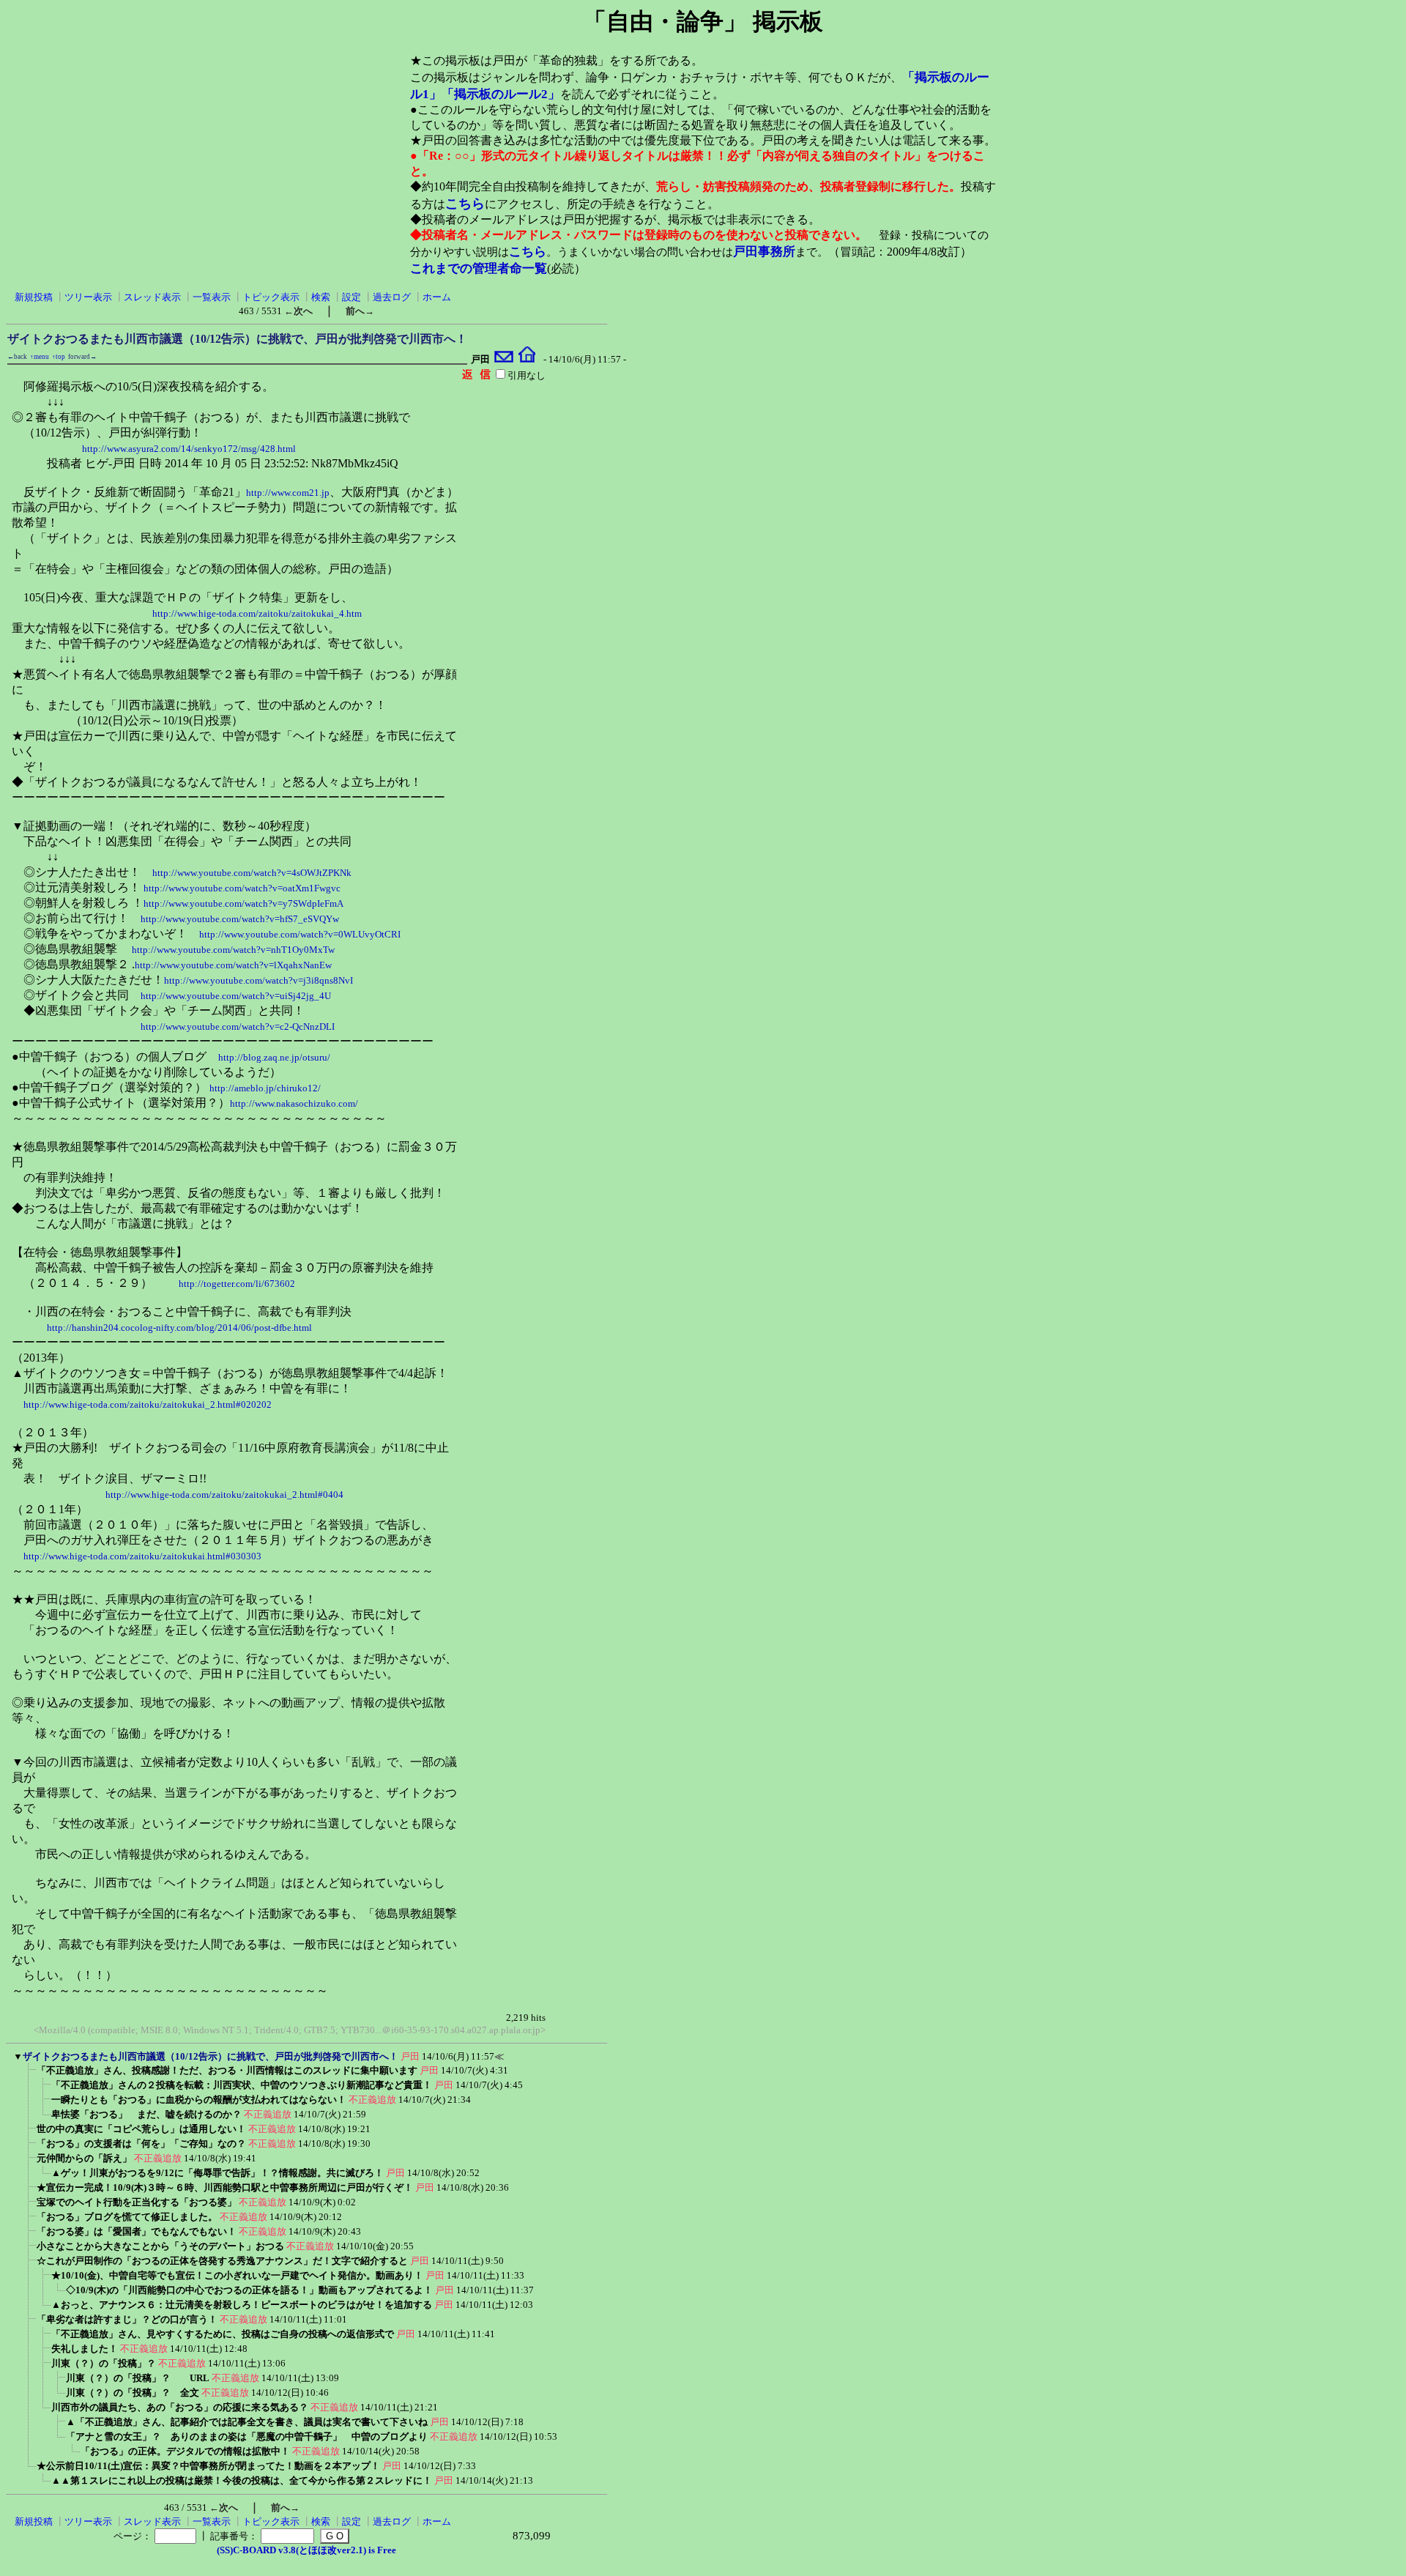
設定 (351, 297)
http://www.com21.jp (288, 493)
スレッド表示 (152, 297)
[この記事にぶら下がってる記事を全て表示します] (29, 2075)
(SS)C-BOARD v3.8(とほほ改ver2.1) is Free (306, 2550)
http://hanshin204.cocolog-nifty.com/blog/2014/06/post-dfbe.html (179, 1328)
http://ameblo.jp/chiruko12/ (265, 1088)
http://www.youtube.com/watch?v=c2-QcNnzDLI (238, 1027)
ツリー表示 (88, 297)
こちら (465, 204)
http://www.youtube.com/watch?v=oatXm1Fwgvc (242, 888)
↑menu (40, 357)
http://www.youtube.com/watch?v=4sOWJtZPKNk (252, 873)
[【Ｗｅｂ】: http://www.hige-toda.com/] (527, 359)
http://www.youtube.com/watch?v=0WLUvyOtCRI (300, 934)
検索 (321, 297)
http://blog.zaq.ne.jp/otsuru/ (274, 1057)
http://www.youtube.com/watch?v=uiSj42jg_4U (236, 996)
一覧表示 (212, 297)
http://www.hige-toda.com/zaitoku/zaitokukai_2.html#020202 (148, 1404)
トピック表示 (271, 297)
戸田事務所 (764, 252)
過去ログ (392, 297)
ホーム (437, 297)
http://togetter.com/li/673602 (237, 1284)
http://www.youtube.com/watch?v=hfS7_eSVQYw (240, 919)
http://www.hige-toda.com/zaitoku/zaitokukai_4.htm (257, 613)
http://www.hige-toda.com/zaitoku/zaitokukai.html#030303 (142, 1556)
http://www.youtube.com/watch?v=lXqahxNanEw (233, 965)
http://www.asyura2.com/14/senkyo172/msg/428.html (189, 449)
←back (17, 357)
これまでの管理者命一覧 (479, 268)
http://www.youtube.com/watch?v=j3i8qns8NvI (258, 980)
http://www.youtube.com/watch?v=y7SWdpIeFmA (243, 903)
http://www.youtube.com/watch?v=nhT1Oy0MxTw (233, 950)
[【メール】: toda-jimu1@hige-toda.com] (504, 359)
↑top (59, 357)
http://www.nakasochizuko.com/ (294, 1103)
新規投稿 (34, 297)
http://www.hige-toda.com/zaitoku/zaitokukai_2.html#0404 (224, 1495)
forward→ (82, 357)
